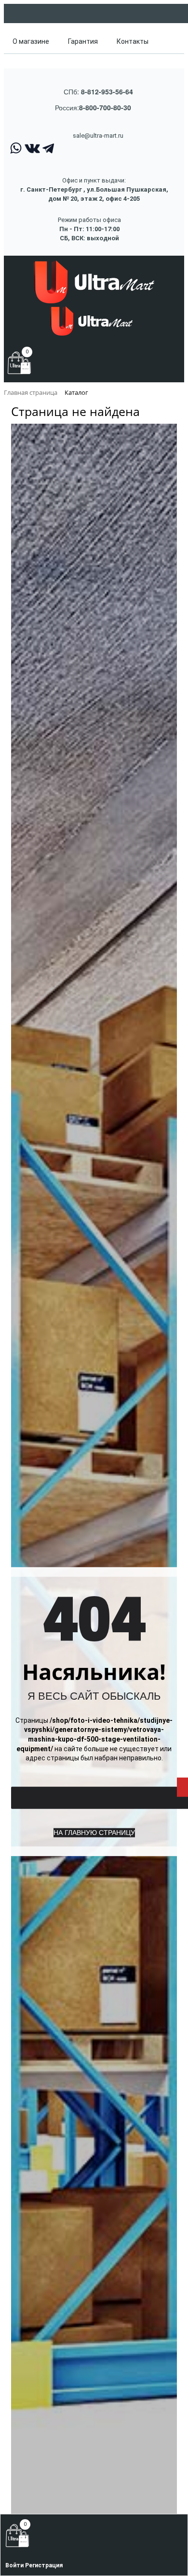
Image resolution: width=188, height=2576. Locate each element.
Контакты (133, 41)
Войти (15, 2565)
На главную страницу (94, 1833)
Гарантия (83, 41)
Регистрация (44, 2565)
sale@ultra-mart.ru (98, 136)
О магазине (31, 41)
